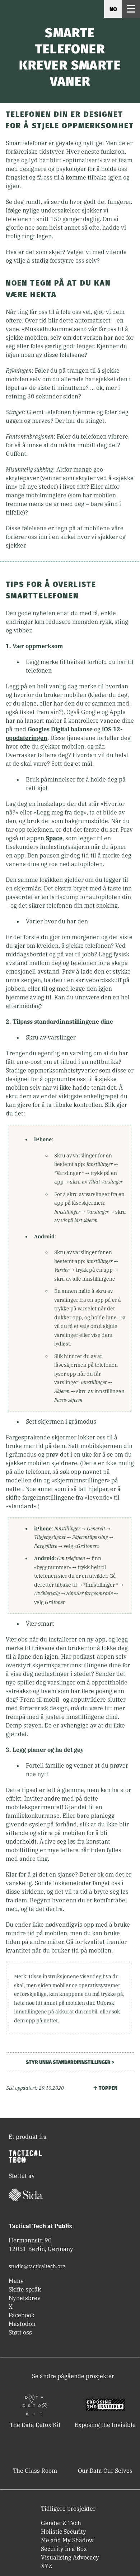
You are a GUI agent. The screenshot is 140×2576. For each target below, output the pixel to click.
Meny (16, 2281)
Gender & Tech (61, 2523)
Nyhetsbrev (25, 2298)
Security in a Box (64, 2549)
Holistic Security (64, 2532)
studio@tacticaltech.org (37, 2266)
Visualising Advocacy (70, 2557)
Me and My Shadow (67, 2540)
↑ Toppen (105, 2088)
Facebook (22, 2315)
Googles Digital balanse (60, 729)
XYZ (46, 2566)
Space (54, 838)
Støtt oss (20, 2332)
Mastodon (22, 2324)
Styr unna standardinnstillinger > (70, 2062)
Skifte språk (25, 2289)
